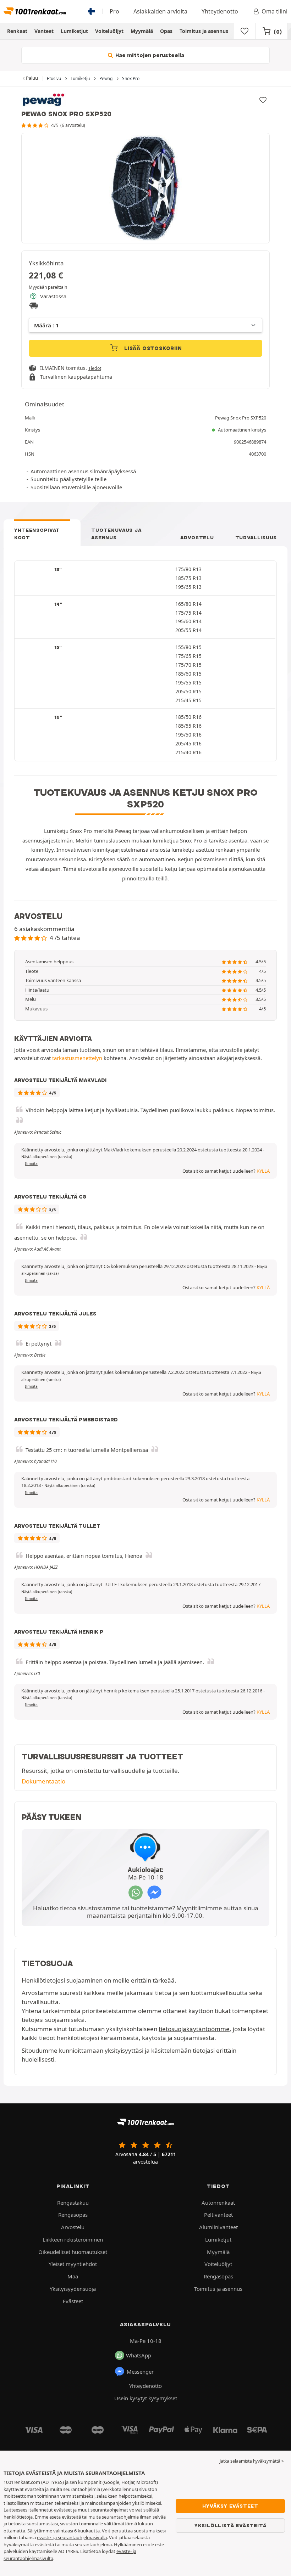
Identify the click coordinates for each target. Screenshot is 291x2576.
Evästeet (73, 2301)
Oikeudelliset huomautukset (73, 2252)
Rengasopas (73, 2215)
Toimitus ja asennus (204, 31)
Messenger (140, 2372)
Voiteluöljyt (109, 31)
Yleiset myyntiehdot (73, 2264)
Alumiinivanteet (218, 2227)
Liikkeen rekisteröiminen (73, 2239)
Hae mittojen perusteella (149, 55)
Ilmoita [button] (31, 1163)
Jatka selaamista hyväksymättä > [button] (252, 2461)
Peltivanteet (218, 2215)
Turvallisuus (256, 537)
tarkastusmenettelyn (77, 1058)
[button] (47, 1157)
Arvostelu (197, 537)
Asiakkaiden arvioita (160, 11)
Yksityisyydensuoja (73, 2289)
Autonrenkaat (218, 2203)
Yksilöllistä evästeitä (230, 2525)
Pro (114, 11)
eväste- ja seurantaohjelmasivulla (72, 2537)
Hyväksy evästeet (230, 2506)
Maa (73, 2276)
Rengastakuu (73, 2203)
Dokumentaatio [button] (43, 1781)
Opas (166, 31)
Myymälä (142, 31)
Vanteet (44, 31)
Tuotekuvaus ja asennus (116, 534)
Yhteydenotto (220, 11)
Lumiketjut (74, 31)
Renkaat (17, 31)
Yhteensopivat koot (37, 534)
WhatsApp (139, 2355)
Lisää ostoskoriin (152, 348)
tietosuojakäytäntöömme (194, 2029)
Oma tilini (274, 11)
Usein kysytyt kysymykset (146, 2398)
